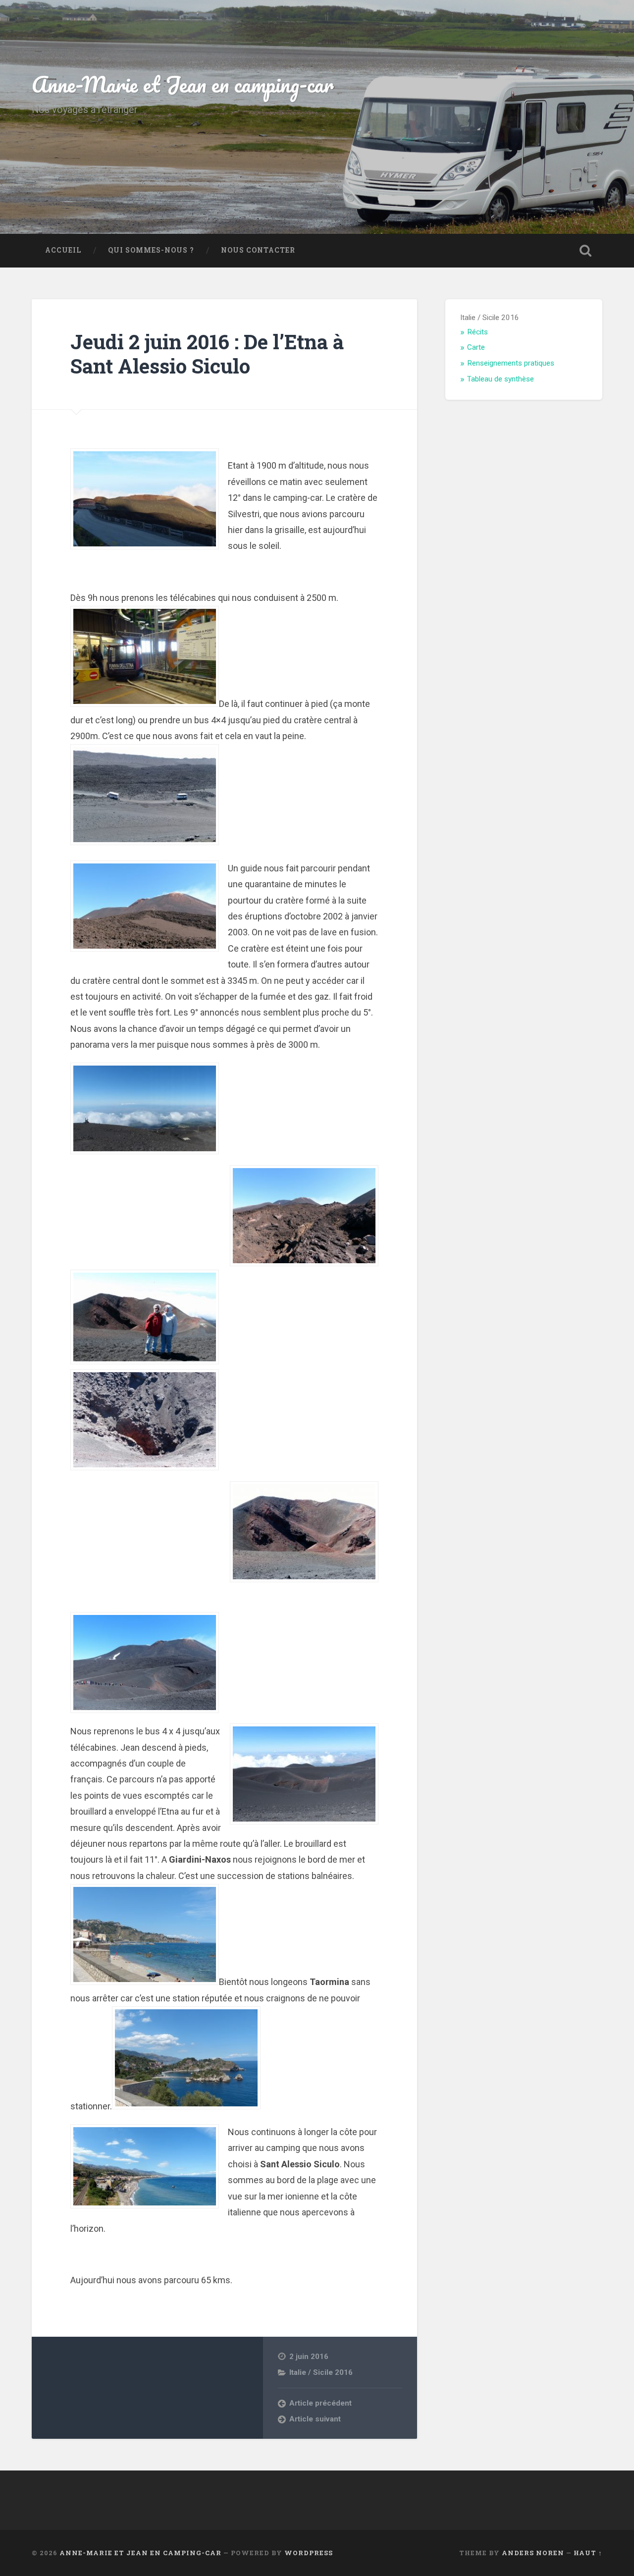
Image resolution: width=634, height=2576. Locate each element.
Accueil (63, 250)
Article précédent (320, 2403)
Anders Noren (533, 2553)
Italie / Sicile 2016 (321, 2372)
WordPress (309, 2553)
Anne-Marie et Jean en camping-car (183, 84)
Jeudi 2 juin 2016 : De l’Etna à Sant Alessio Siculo (207, 354)
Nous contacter (258, 250)
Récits (477, 332)
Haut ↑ (588, 2553)
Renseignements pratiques (511, 363)
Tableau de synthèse (501, 379)
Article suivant (315, 2419)
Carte (476, 347)
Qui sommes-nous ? (151, 250)
